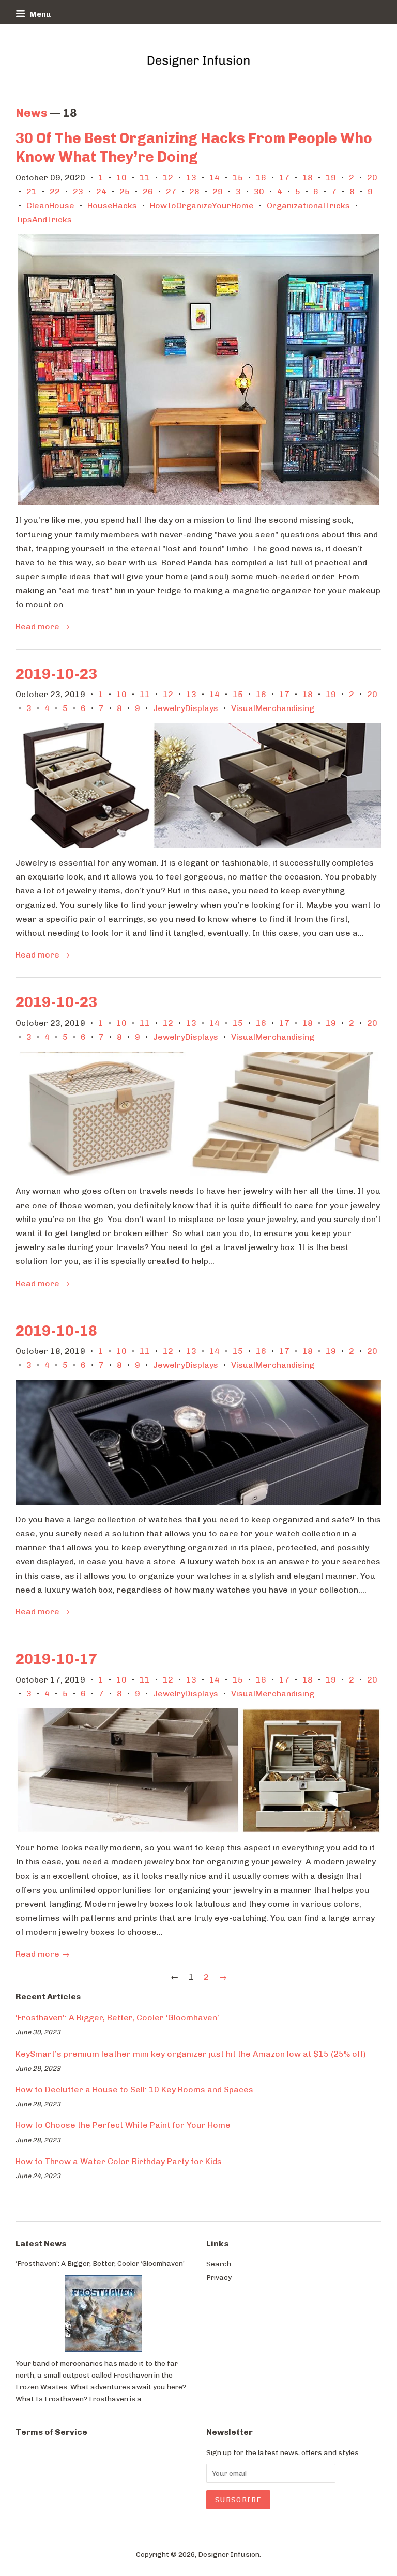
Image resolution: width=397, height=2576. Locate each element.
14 (215, 178)
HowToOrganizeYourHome (202, 205)
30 (259, 191)
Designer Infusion (229, 2554)
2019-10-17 (56, 1659)
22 (55, 191)
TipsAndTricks (44, 219)
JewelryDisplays (186, 708)
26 (148, 191)
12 (168, 178)
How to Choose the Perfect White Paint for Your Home (123, 2125)
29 (218, 191)
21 (32, 191)
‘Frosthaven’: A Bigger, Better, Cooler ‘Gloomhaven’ (117, 2018)
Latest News (41, 2243)
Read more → (43, 627)
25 (125, 191)
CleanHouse (50, 205)
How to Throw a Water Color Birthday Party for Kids (119, 2161)
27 (171, 191)
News (31, 113)
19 (331, 178)
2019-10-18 (56, 1331)
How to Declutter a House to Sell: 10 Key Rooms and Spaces (134, 2089)
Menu (39, 14)
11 (145, 178)
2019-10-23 (56, 674)
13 (191, 178)
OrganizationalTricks (308, 205)
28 (194, 191)
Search (219, 2264)
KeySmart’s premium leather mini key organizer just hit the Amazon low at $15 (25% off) (191, 2054)
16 (261, 178)
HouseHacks (112, 205)
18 (308, 178)
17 (284, 178)
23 (78, 191)
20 (372, 178)
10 (121, 178)
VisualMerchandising (273, 708)
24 (101, 191)
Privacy (219, 2277)
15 (238, 178)
